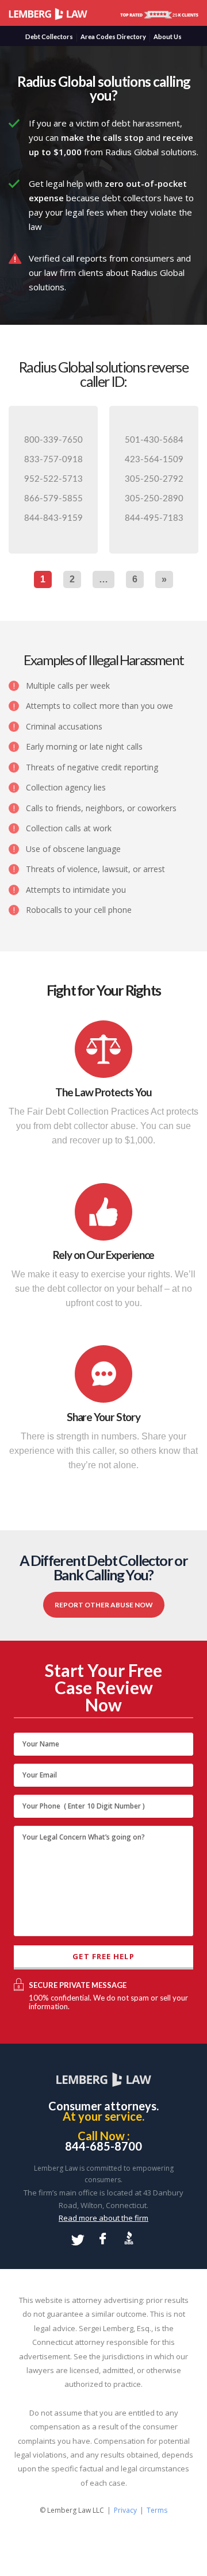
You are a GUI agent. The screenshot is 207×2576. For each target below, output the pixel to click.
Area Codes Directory (113, 37)
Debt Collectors (49, 37)
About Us (168, 37)
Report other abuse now (104, 1605)
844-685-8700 (103, 2147)
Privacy (125, 2510)
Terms (157, 2510)
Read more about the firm (103, 2218)
